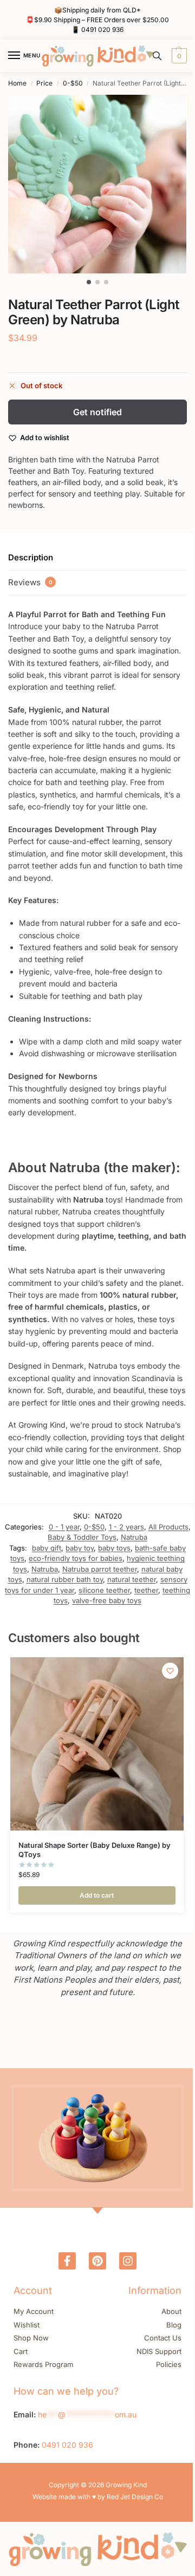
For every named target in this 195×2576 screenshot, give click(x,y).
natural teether (132, 1579)
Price (44, 83)
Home (17, 83)
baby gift (47, 1548)
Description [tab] (31, 557)
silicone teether (104, 1590)
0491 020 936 (102, 30)
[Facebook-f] (67, 2261)
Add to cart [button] (97, 1895)
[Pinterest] (97, 2261)
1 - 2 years (126, 1527)
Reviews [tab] (30, 582)
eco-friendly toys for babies (76, 1558)
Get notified (97, 412)
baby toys (114, 1548)
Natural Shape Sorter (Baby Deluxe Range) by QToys (95, 1850)
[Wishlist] (170, 1671)
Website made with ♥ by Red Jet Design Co (98, 2497)
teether (146, 1590)
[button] (178, 56)
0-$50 (73, 83)
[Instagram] (128, 2261)
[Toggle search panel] (157, 56)
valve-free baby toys (107, 1600)
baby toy (80, 1548)
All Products (168, 1527)
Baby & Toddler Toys (82, 1537)
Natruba (134, 1537)
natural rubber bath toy (65, 1579)
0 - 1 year (64, 1527)
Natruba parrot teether (100, 1569)
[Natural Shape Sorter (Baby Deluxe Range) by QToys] (97, 1744)
